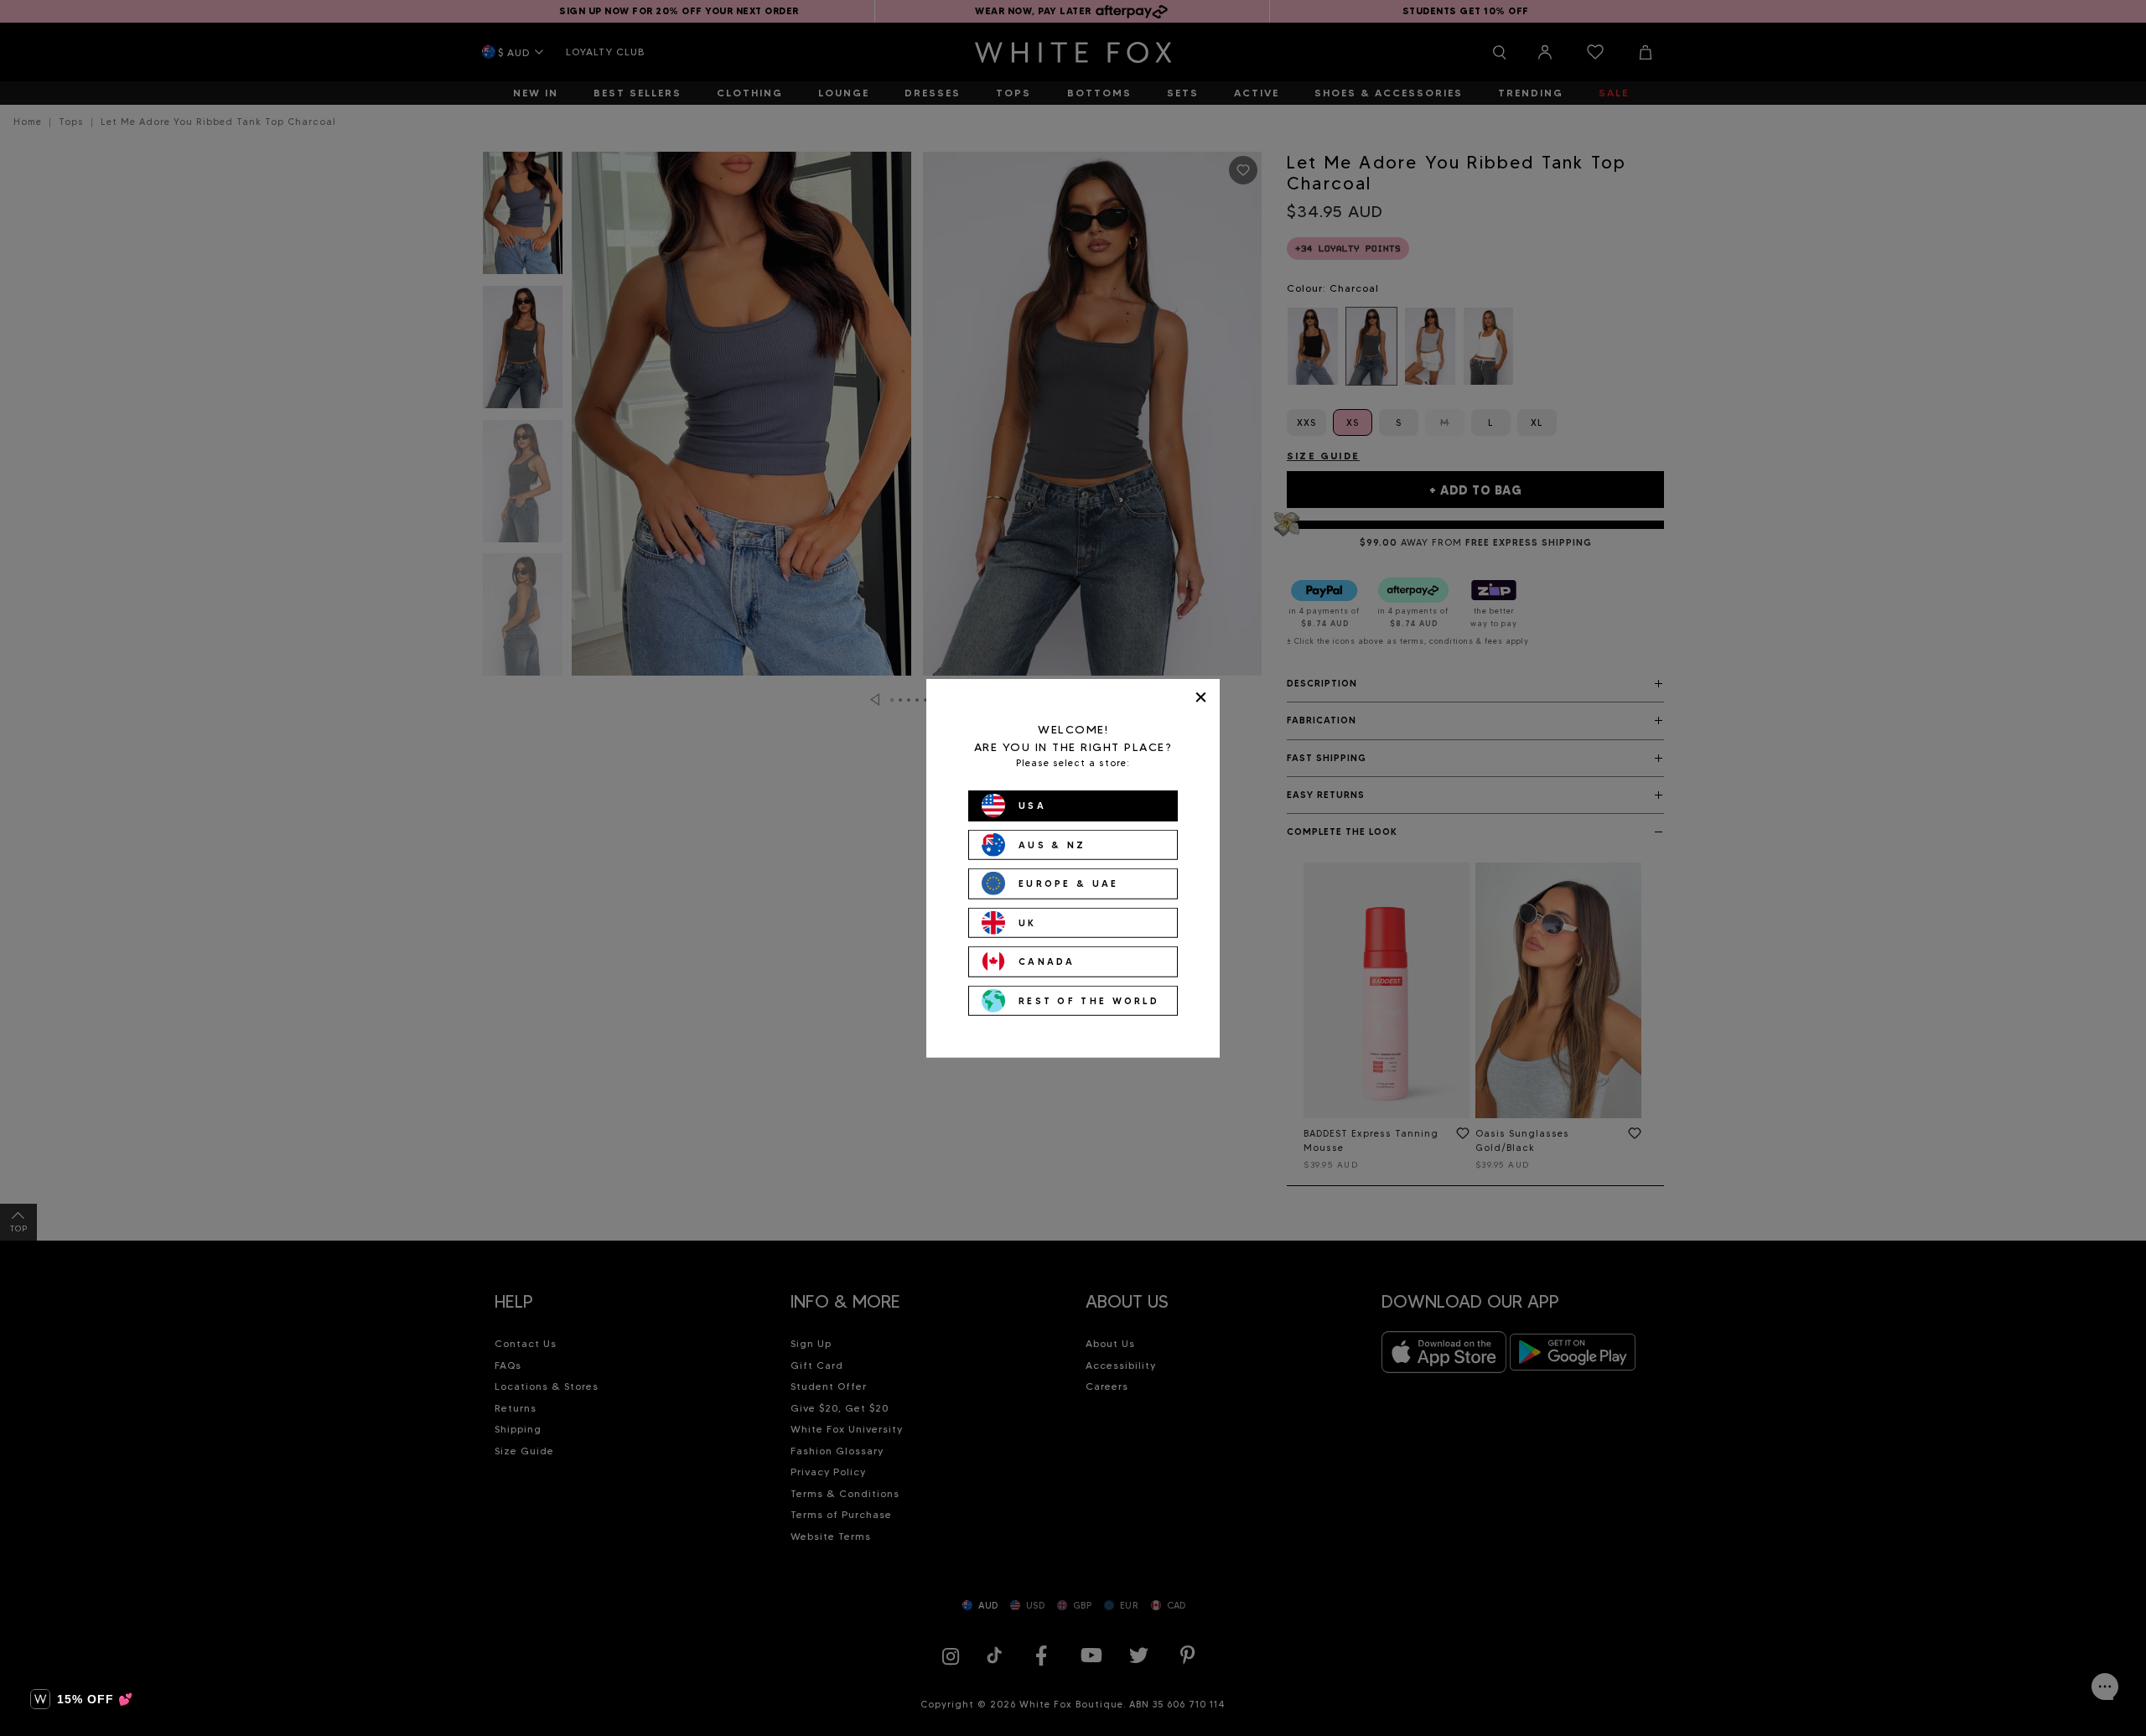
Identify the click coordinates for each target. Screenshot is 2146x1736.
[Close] (1201, 697)
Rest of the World (1089, 1000)
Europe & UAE (1069, 884)
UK (1028, 922)
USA (1032, 806)
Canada (1047, 961)
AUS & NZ (1052, 844)
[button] (82, 1699)
